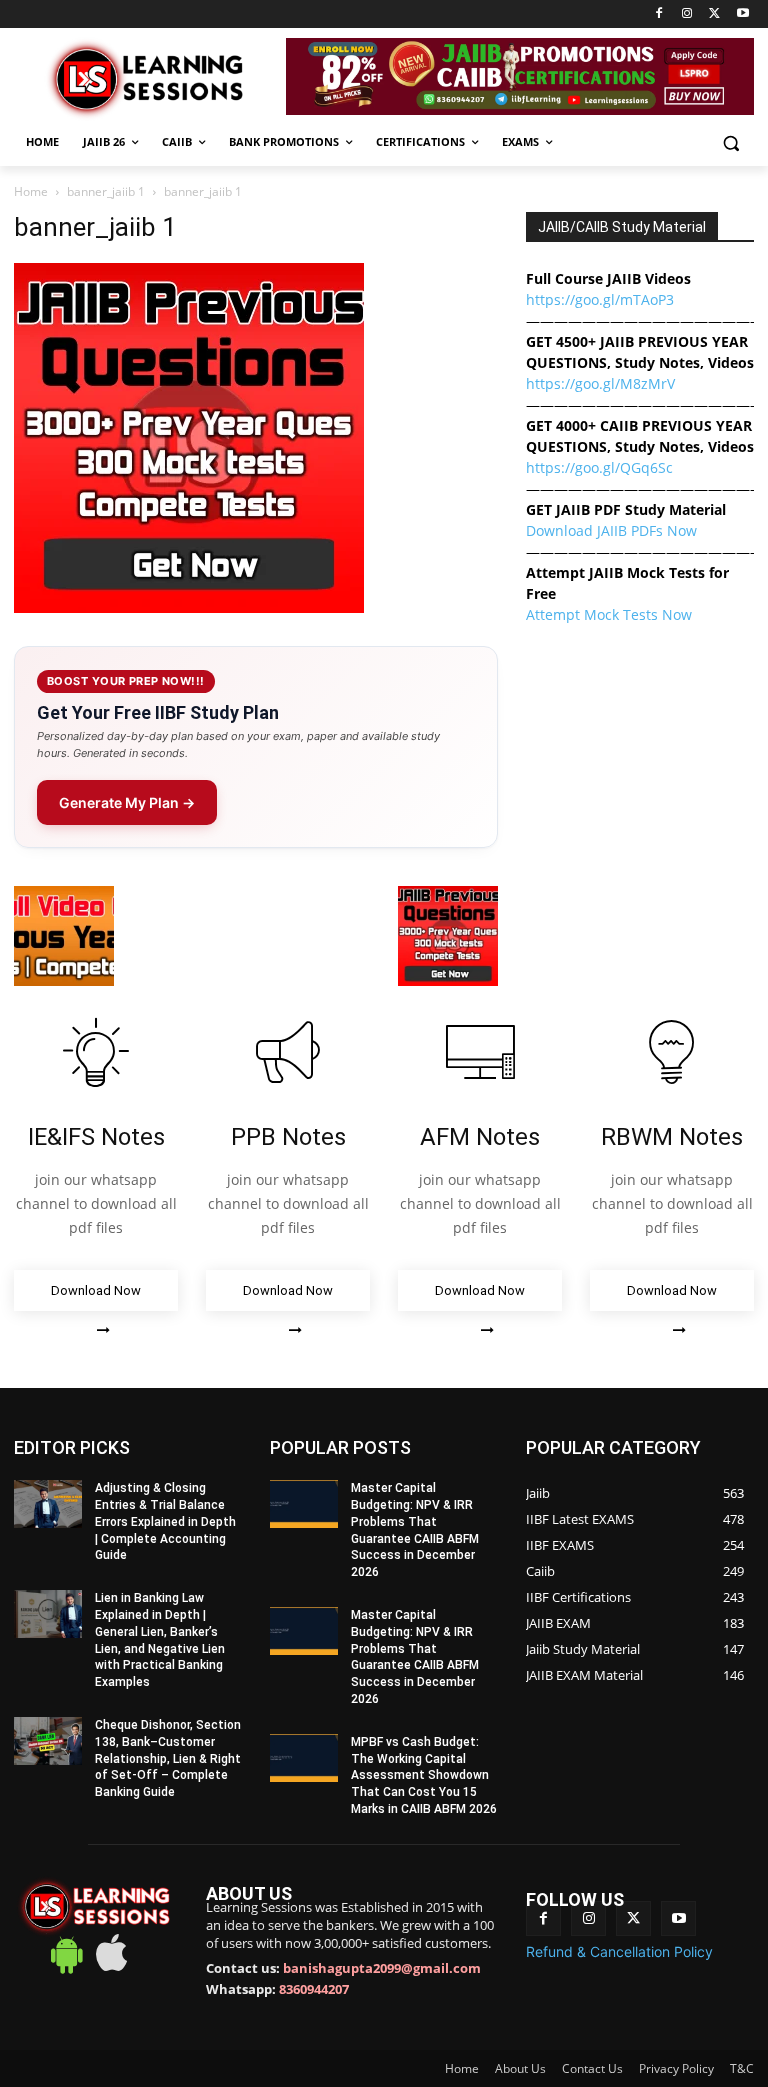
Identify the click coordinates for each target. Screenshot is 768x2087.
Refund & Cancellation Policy (619, 1951)
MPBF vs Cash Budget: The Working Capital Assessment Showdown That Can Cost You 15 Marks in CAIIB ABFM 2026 (424, 1775)
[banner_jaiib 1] (189, 607)
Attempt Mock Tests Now (609, 614)
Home (31, 191)
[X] (714, 14)
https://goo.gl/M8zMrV (600, 383)
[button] (730, 142)
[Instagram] (687, 14)
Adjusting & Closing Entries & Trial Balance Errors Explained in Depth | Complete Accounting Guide (165, 1521)
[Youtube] (742, 14)
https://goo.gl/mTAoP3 (600, 299)
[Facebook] (659, 14)
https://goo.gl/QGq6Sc (599, 467)
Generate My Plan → (127, 802)
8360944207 (314, 1989)
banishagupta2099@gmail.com (382, 1968)
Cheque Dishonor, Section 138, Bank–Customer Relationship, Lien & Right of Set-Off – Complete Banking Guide (168, 1758)
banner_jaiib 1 (106, 191)
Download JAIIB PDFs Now (611, 530)
